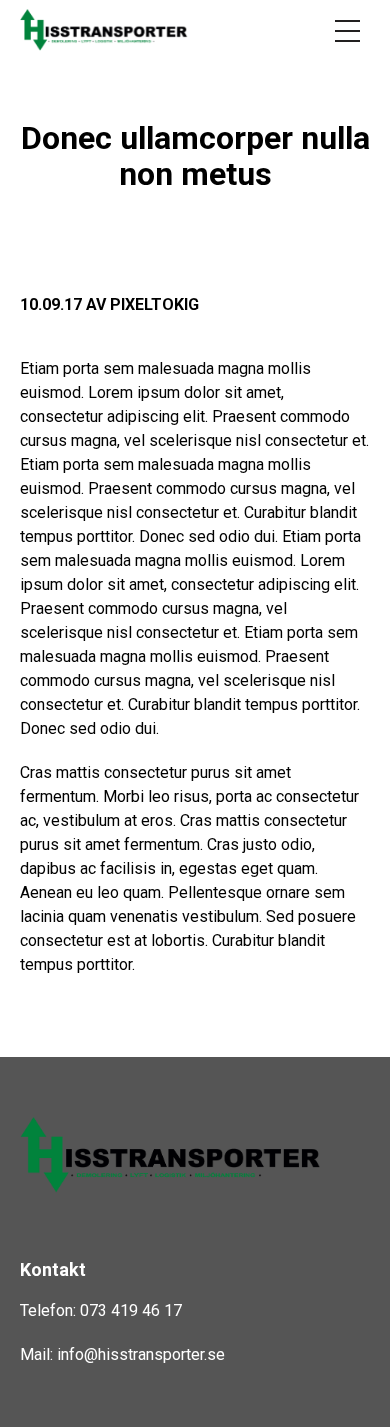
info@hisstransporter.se (141, 1354)
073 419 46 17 (131, 1310)
